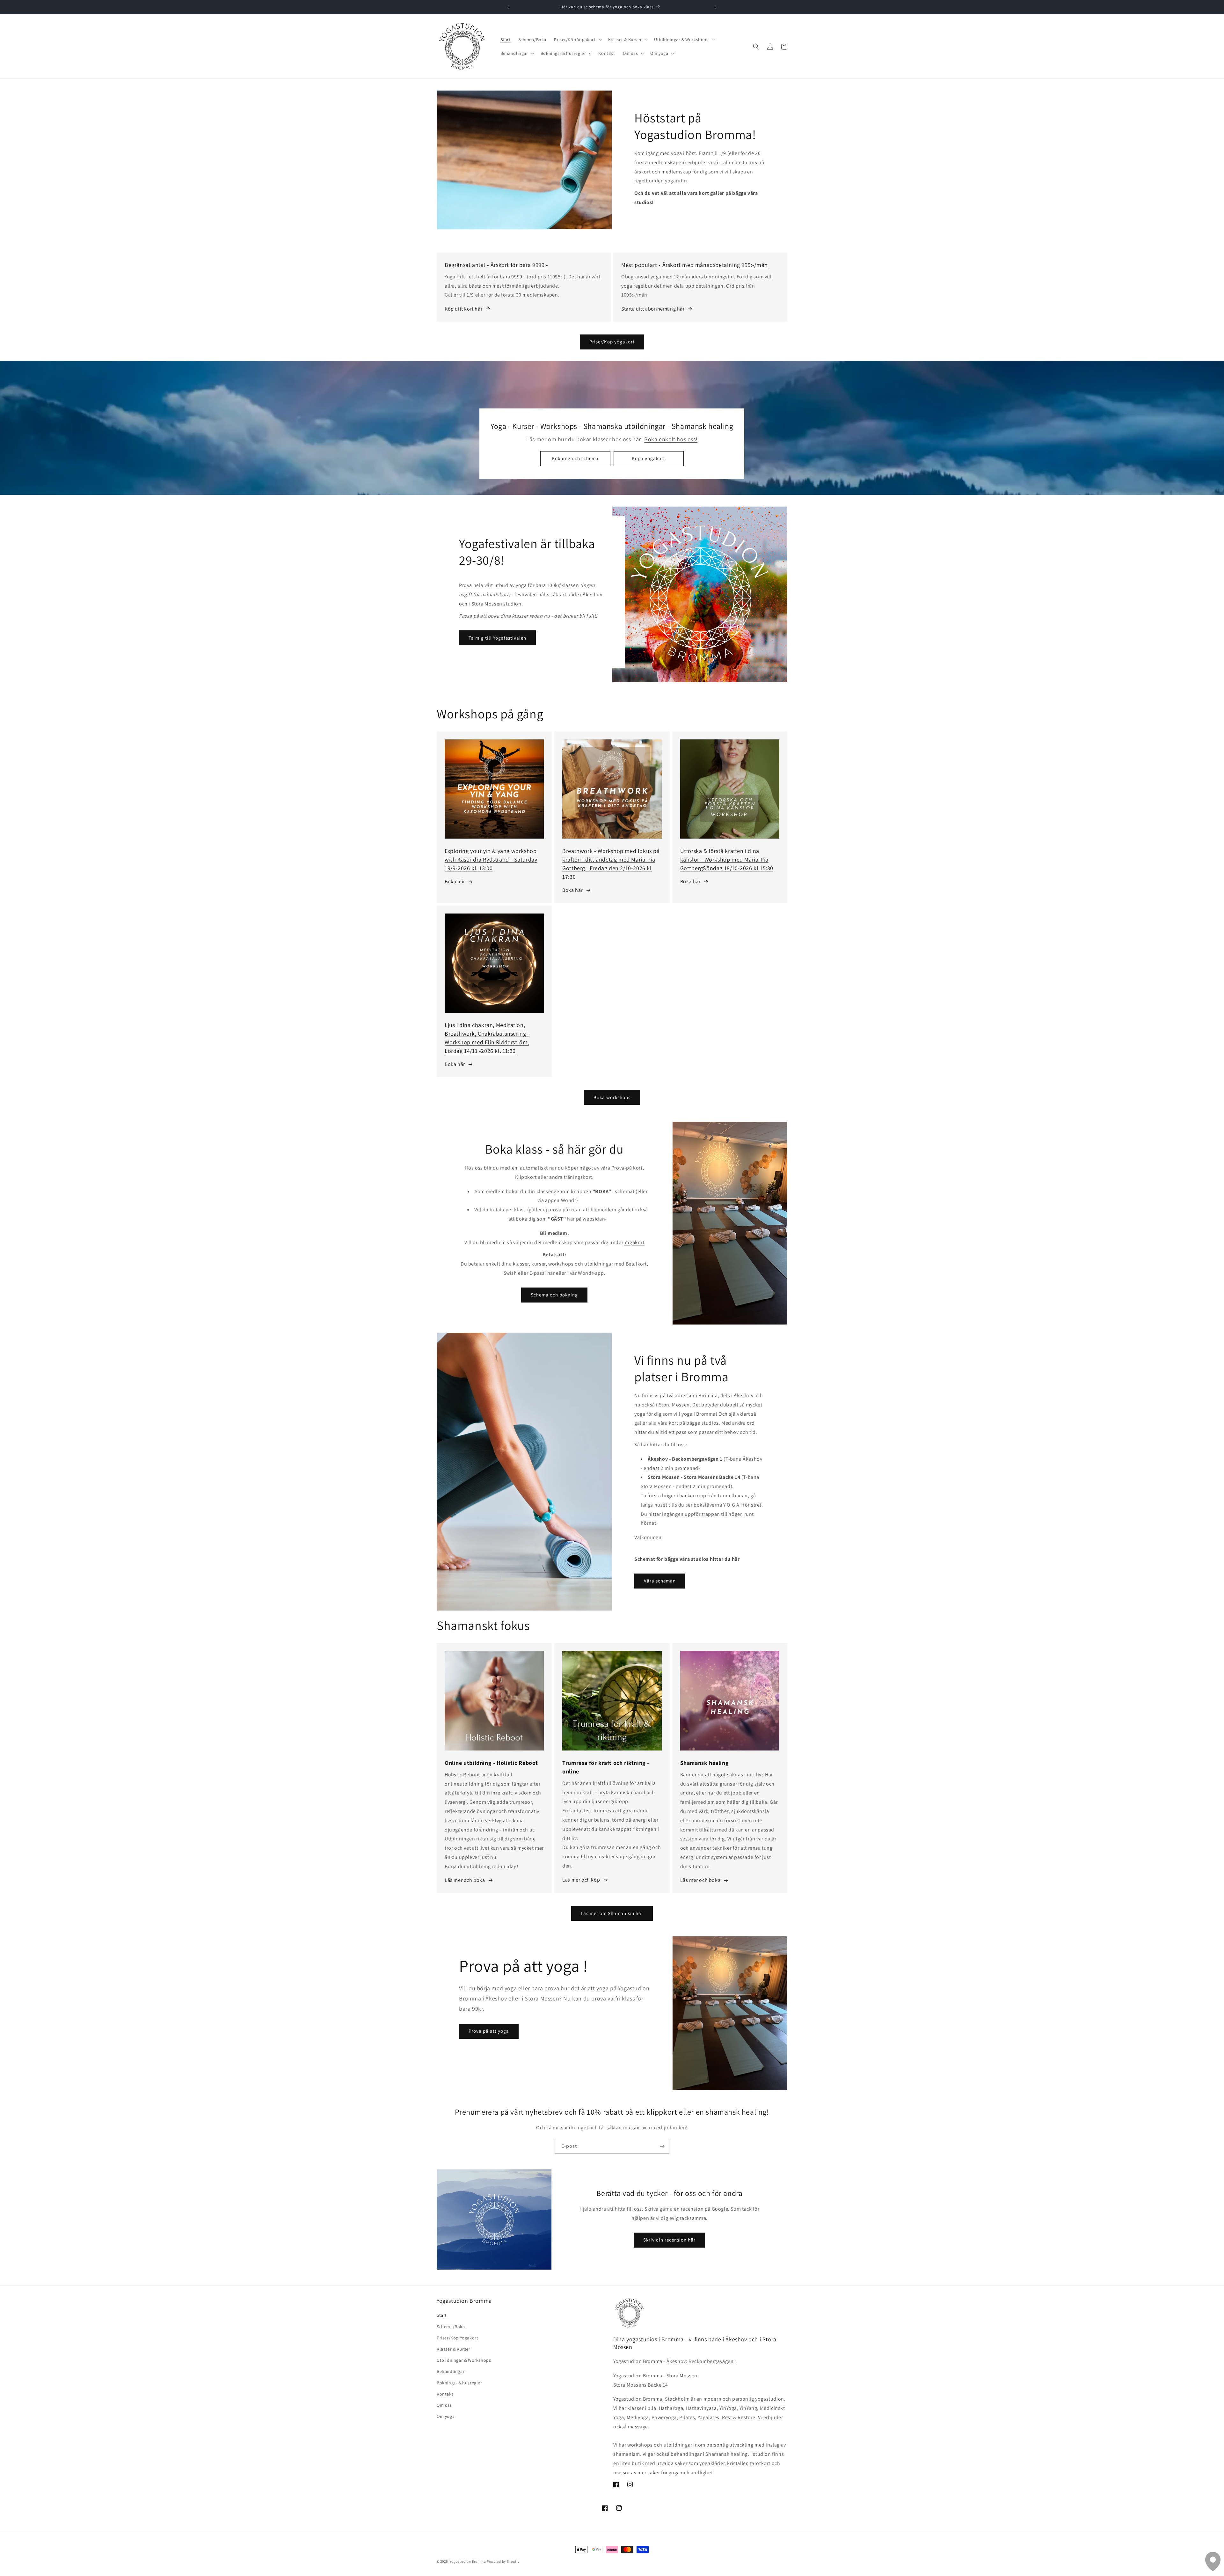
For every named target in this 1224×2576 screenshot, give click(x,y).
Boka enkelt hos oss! (671, 440)
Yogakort (634, 1242)
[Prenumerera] (662, 2146)
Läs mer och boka (465, 1880)
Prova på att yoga (489, 2031)
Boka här (455, 881)
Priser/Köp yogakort (612, 342)
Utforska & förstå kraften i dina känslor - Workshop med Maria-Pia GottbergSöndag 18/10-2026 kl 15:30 (727, 859)
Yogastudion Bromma (468, 2561)
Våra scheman (660, 1581)
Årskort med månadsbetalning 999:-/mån (715, 265)
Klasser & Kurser (454, 2349)
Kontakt (445, 2394)
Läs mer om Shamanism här (612, 1913)
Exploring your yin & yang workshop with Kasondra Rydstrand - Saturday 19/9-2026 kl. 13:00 (491, 859)
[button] (577, 40)
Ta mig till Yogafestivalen (497, 638)
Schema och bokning (554, 1295)
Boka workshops (612, 1097)
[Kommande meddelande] (716, 7)
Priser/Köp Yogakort (457, 2338)
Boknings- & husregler (459, 2383)
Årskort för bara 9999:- (519, 265)
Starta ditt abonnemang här (653, 309)
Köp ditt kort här (463, 309)
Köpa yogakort (649, 458)
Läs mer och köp (581, 1880)
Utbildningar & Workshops (464, 2360)
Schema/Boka (451, 2327)
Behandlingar (451, 2371)
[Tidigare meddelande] (508, 7)
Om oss (444, 2405)
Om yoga (446, 2416)
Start (442, 2315)
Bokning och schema (576, 458)
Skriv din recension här (670, 2240)
